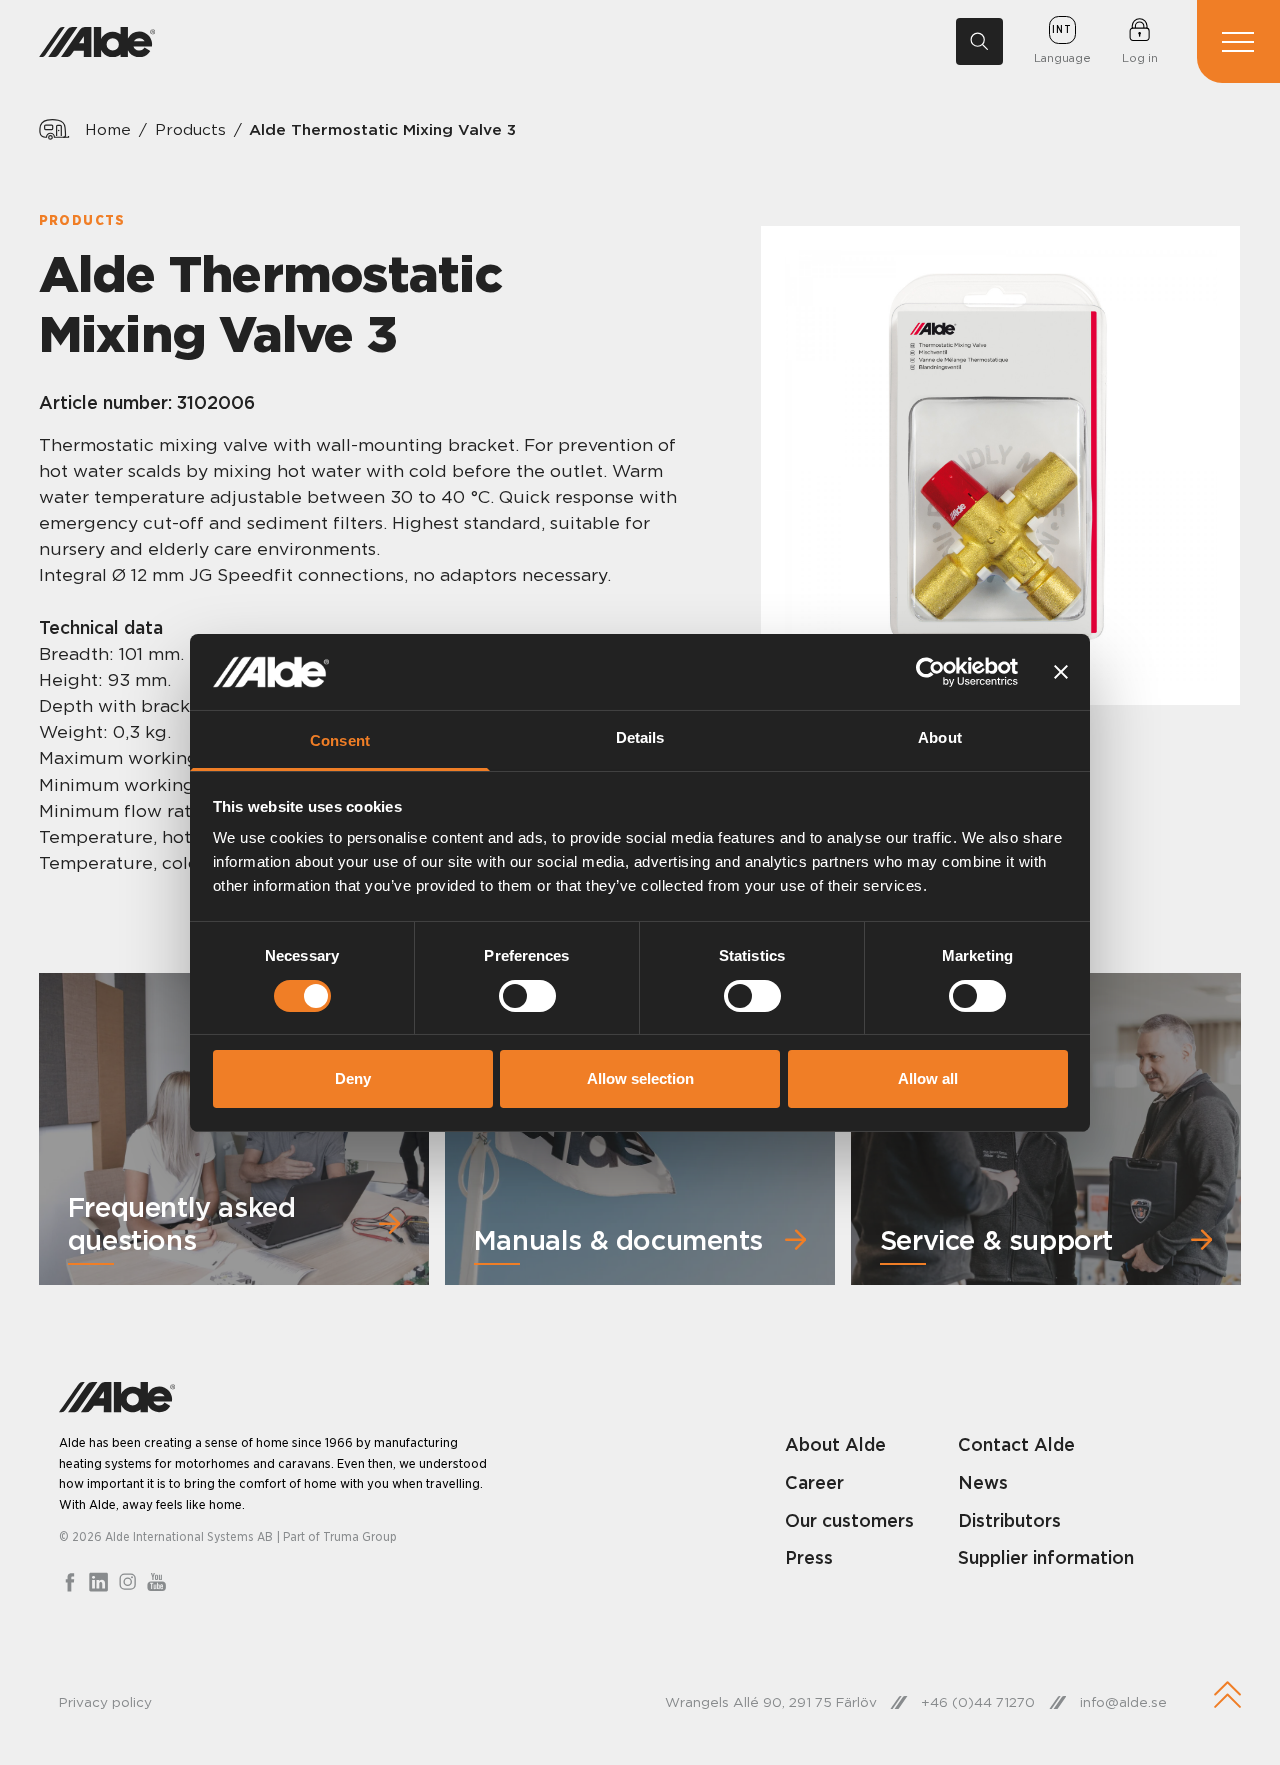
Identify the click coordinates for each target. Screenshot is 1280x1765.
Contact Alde (1016, 1444)
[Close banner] (1061, 672)
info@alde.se (1123, 1702)
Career (814, 1482)
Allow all (928, 1078)
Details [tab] (640, 737)
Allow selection (640, 1078)
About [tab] (940, 737)
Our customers (849, 1520)
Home (108, 129)
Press (809, 1557)
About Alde (835, 1444)
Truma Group (360, 1536)
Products (190, 129)
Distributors (1009, 1520)
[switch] (527, 996)
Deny (353, 1078)
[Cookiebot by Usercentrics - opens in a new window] (930, 672)
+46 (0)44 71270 (978, 1702)
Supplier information (1046, 1557)
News (983, 1482)
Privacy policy (105, 1702)
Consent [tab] (340, 740)
